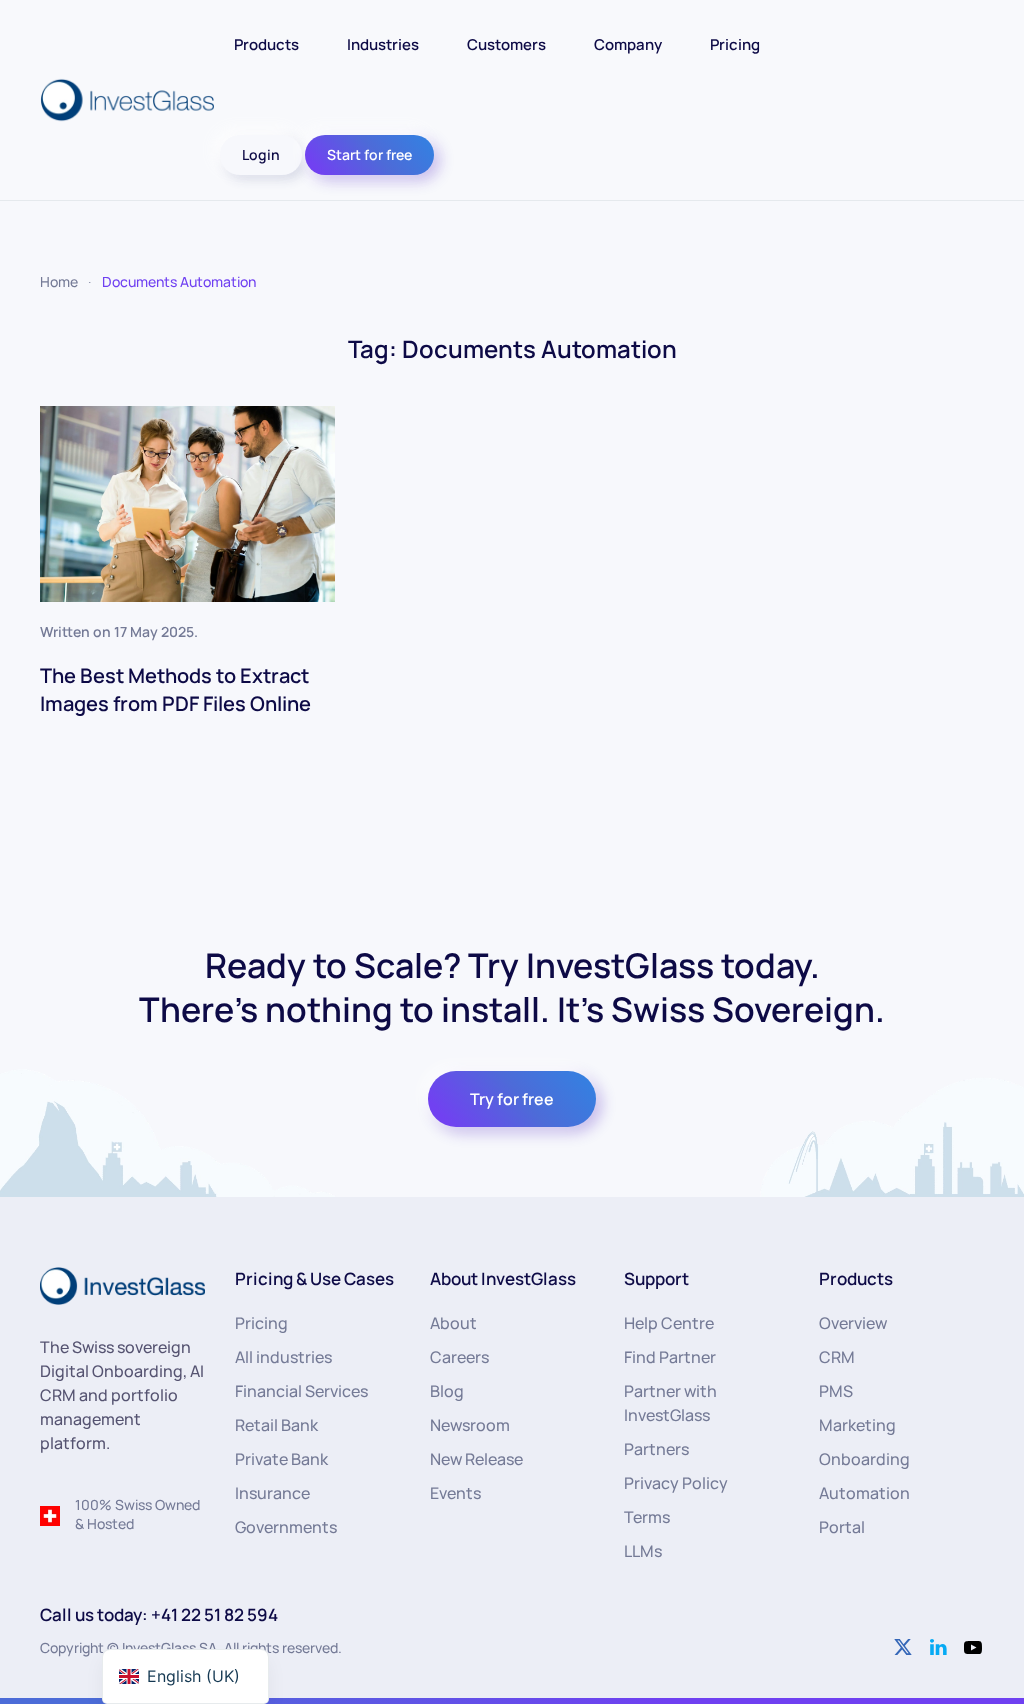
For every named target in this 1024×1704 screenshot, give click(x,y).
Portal (842, 1527)
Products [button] (266, 44)
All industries (283, 1357)
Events (455, 1493)
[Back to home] (130, 100)
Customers (506, 44)
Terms (647, 1517)
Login (261, 154)
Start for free (369, 154)
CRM (837, 1357)
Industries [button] (383, 44)
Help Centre (669, 1323)
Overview (853, 1323)
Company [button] (628, 44)
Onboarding (864, 1459)
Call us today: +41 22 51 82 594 (159, 1614)
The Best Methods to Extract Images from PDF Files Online (175, 689)
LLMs (643, 1551)
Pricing (735, 44)
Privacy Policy (676, 1483)
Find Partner (670, 1357)
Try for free (512, 1099)
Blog (447, 1391)
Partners (656, 1449)
